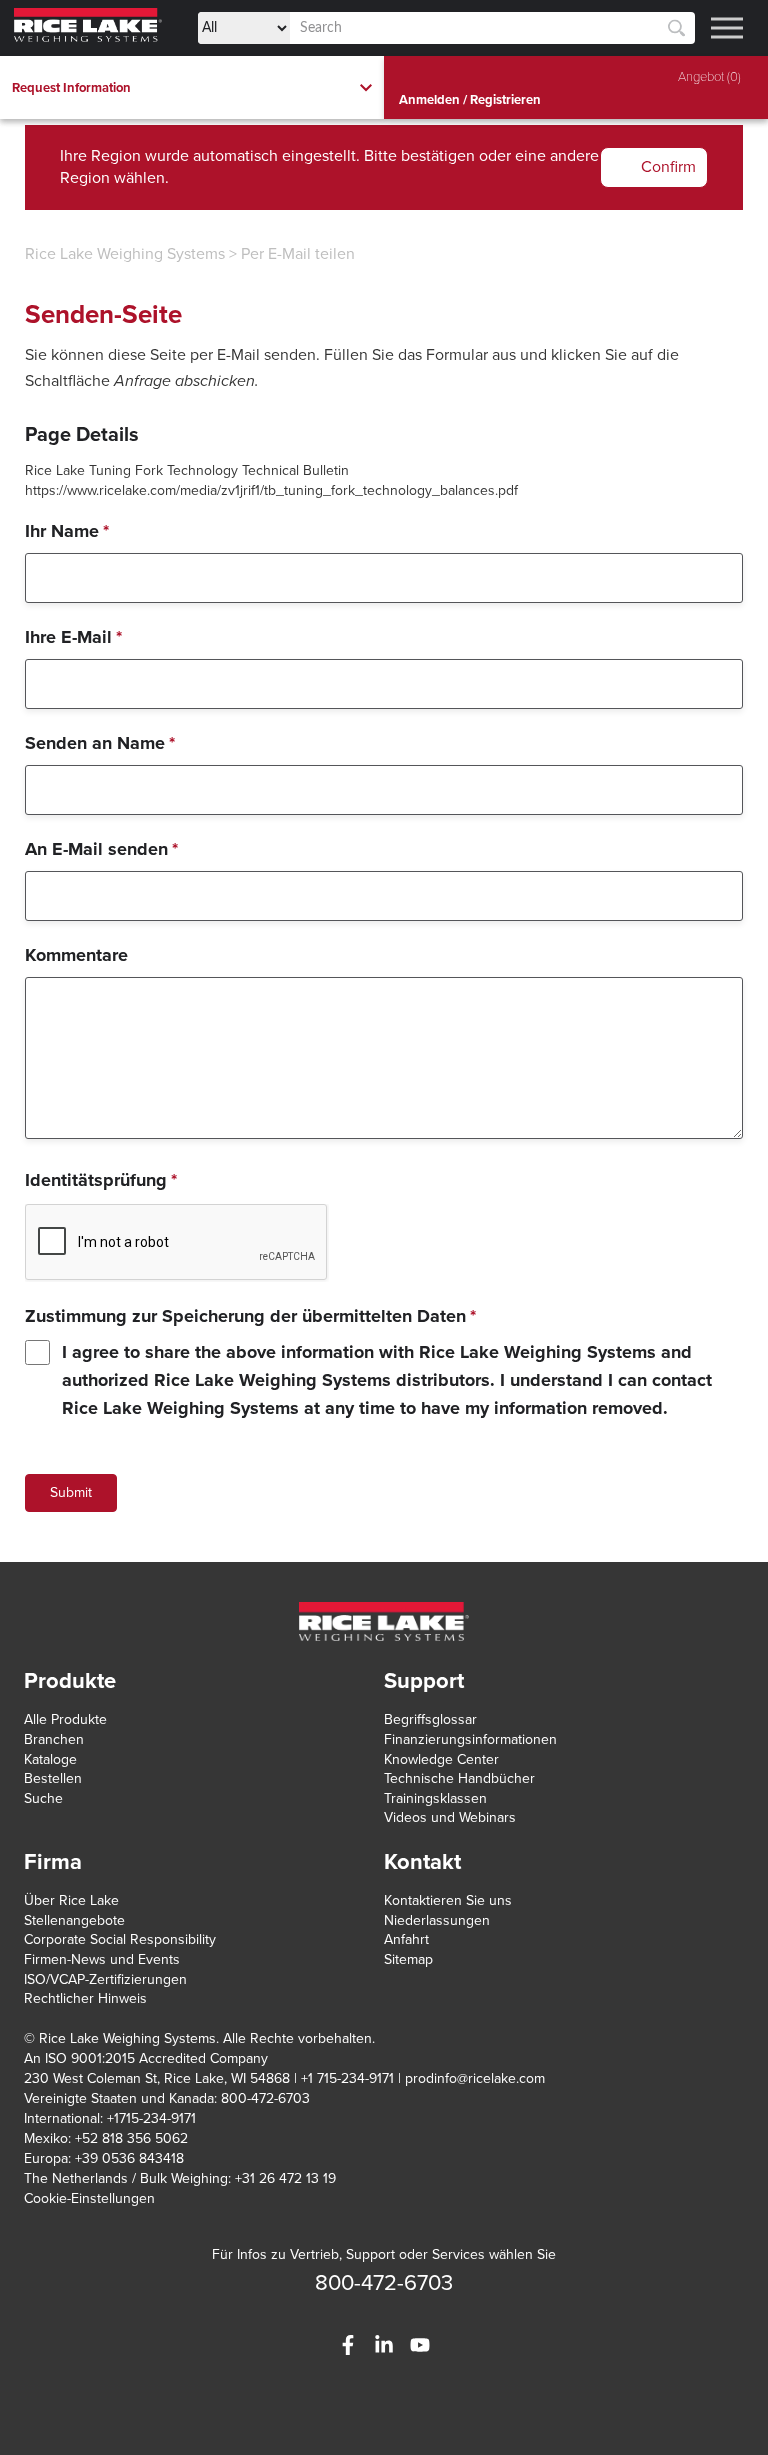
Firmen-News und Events (102, 1959)
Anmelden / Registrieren (470, 100)
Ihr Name (67, 531)
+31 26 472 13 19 (285, 2178)
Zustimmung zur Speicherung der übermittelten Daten (250, 1316)
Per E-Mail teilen (298, 254)
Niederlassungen (437, 1920)
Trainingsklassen (435, 1798)
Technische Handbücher (459, 1778)
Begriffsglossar (430, 1719)
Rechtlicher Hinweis (85, 1998)
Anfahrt (406, 1939)
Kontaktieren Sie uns (448, 1900)
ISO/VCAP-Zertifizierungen (105, 1979)
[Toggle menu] (727, 28)
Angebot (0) (709, 77)
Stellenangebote (74, 1920)
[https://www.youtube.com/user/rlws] (420, 2345)
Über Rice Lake (71, 1900)
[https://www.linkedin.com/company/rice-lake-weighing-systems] (384, 2345)
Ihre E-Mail (73, 637)
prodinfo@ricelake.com (475, 2078)
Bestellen (53, 1778)
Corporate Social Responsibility (120, 1939)
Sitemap (408, 1959)
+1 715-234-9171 (347, 2078)
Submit (71, 1492)
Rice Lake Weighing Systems (125, 254)
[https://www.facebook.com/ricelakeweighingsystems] (348, 2345)
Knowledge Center (441, 1759)
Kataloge (50, 1759)
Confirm (668, 167)
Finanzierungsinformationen (470, 1739)
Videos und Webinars (450, 1817)
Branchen (54, 1739)
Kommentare (76, 955)
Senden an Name (100, 743)
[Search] (676, 28)
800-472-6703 (384, 2283)
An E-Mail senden (101, 849)
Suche (43, 1798)
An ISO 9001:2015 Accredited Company (146, 2058)
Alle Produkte (65, 1719)
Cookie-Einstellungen (89, 2198)
